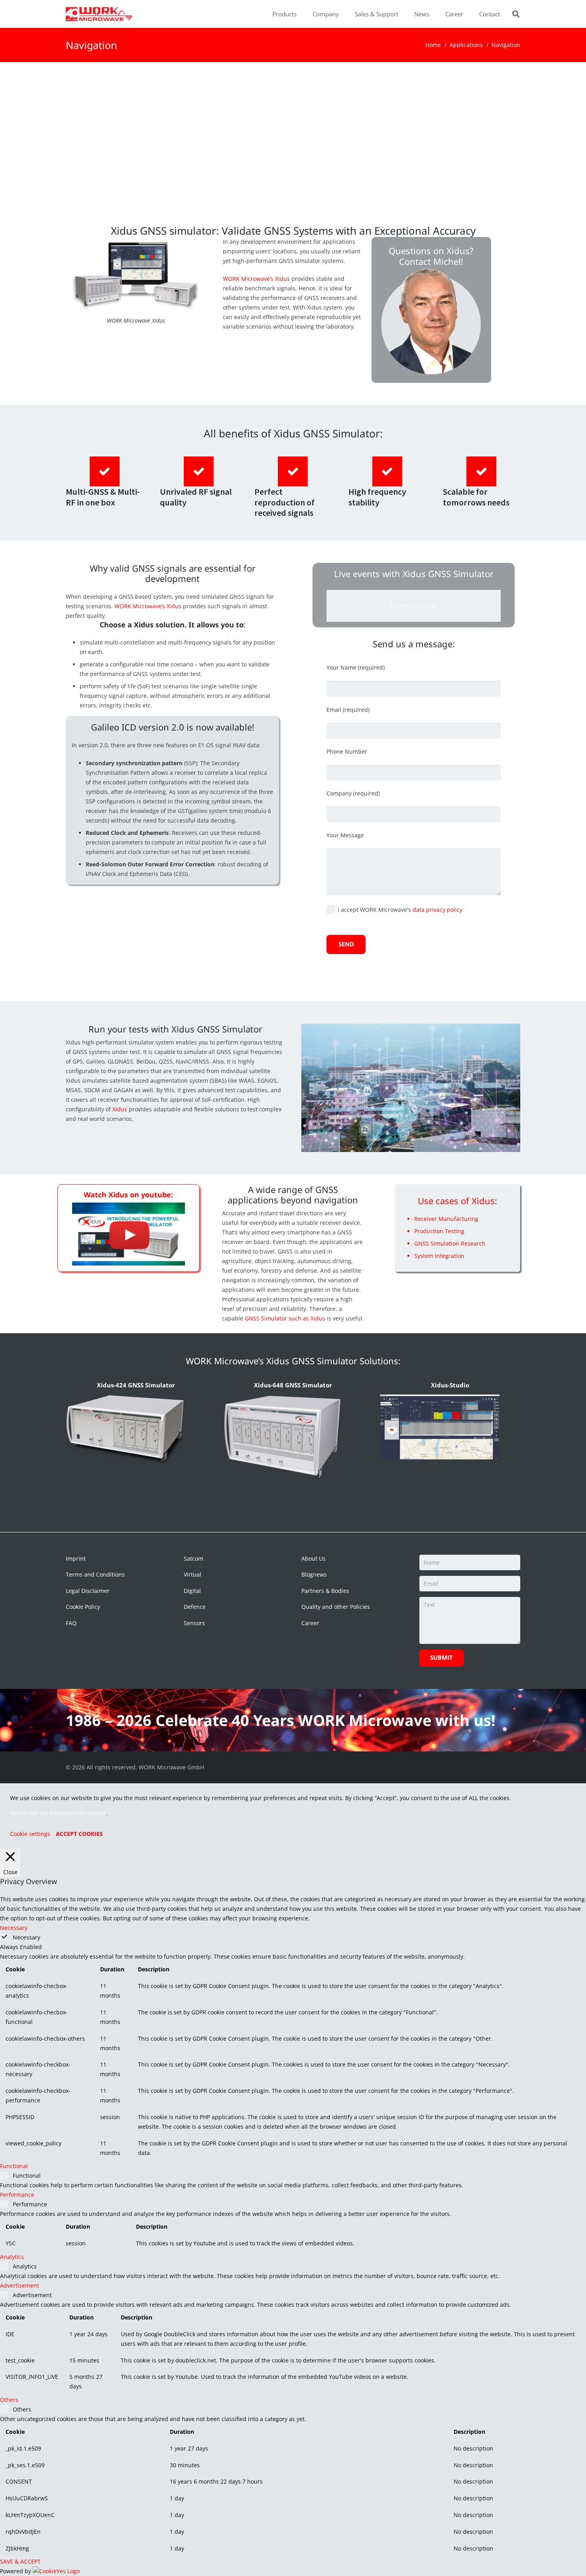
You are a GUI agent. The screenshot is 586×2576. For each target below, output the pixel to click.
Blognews (314, 1574)
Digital (192, 1591)
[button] (300, 14)
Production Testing (439, 1231)
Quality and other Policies (336, 1607)
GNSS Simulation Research (450, 1243)
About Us (314, 1558)
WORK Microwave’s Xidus (256, 279)
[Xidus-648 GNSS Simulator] (283, 1437)
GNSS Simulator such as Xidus (285, 1318)
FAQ (71, 1623)
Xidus (120, 1109)
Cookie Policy (83, 1607)
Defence (195, 1607)
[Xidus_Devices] (136, 276)
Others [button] (9, 2400)
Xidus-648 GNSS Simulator (293, 1385)
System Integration (439, 1256)
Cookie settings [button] (30, 1834)
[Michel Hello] (431, 320)
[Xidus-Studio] (440, 1427)
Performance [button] (17, 2195)
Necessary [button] (14, 1928)
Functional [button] (14, 2166)
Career (310, 1623)
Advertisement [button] (20, 2285)
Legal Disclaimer (88, 1591)
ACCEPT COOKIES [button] (79, 1834)
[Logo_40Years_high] (99, 14)
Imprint (76, 1558)
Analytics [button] (12, 2257)
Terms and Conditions (95, 1574)
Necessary (27, 1937)
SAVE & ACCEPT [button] (20, 2561)
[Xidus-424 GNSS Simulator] (126, 1429)
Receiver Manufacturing (446, 1219)
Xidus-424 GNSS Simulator (136, 1385)
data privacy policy (438, 910)
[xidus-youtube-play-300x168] (129, 1234)
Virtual (193, 1574)
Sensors (194, 1623)
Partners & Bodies (325, 1591)
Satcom (194, 1558)
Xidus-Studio (450, 1385)
